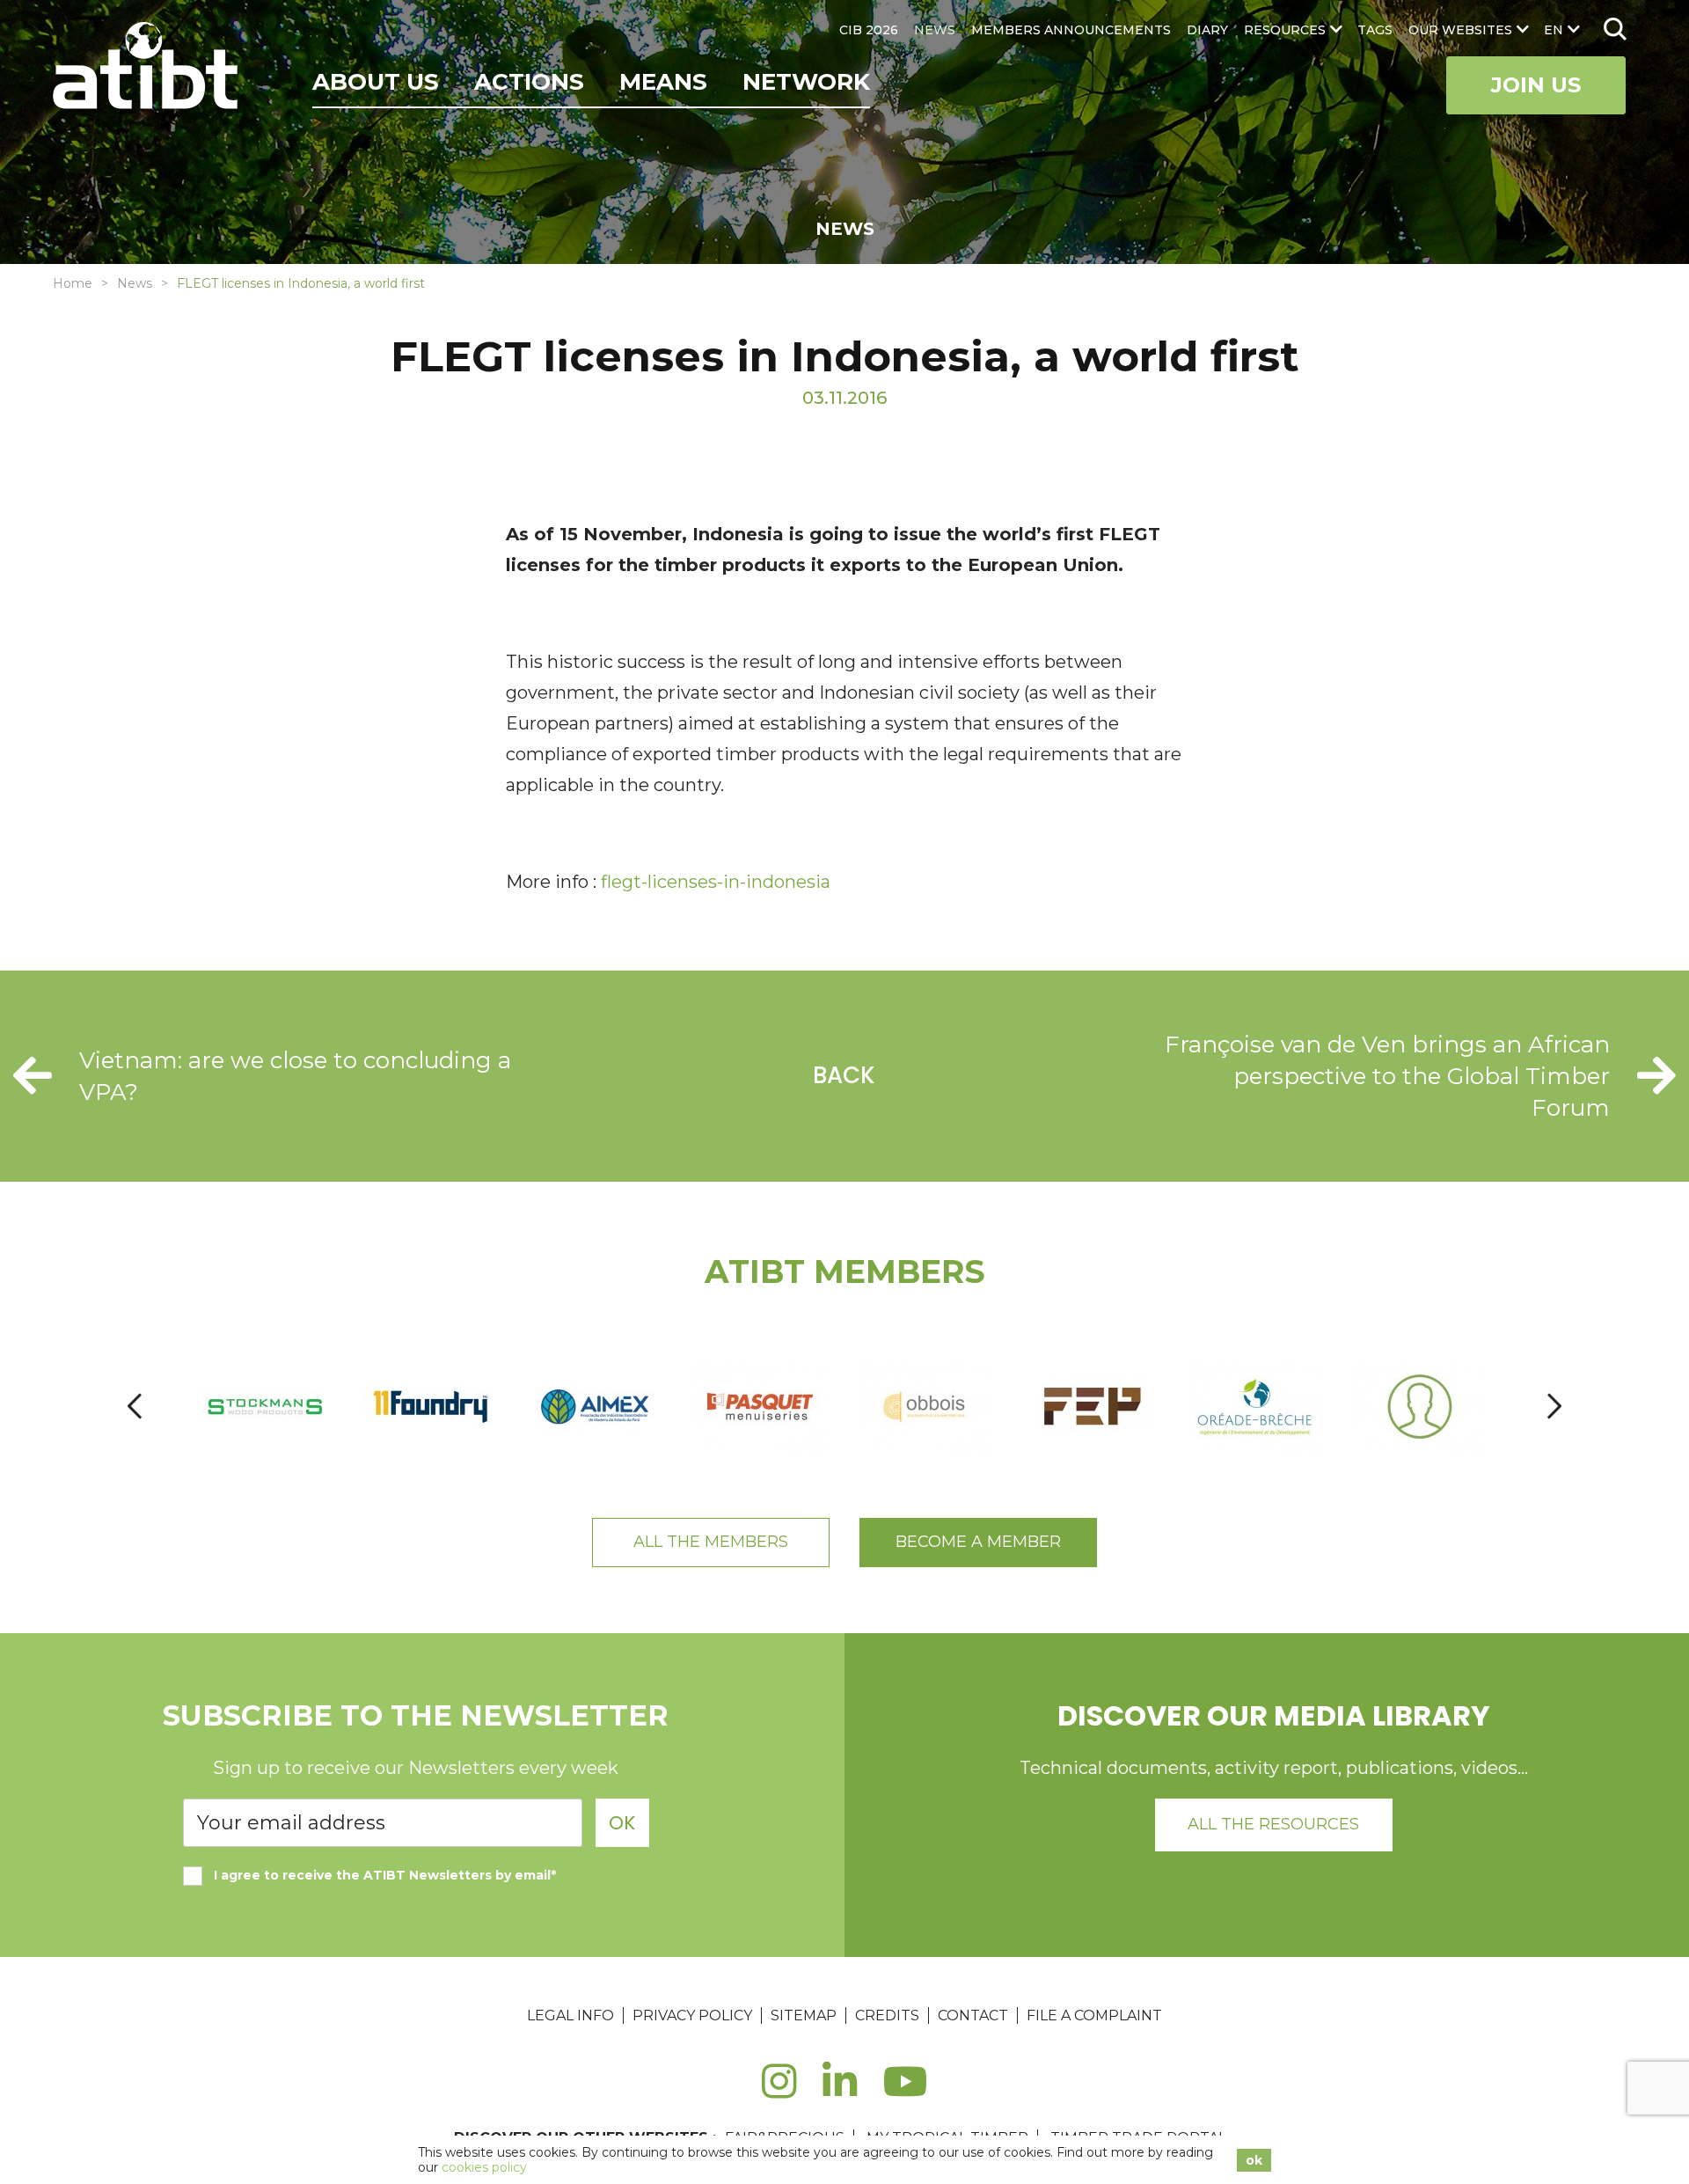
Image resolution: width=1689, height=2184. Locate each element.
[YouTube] (906, 2091)
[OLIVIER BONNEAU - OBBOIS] (926, 1407)
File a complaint (1094, 2015)
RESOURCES (1285, 30)
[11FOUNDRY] (431, 1407)
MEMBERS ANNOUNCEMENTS (1071, 30)
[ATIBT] (147, 68)
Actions (529, 82)
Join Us (1536, 85)
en (1554, 30)
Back (844, 1075)
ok (1254, 2160)
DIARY (1207, 30)
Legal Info (570, 2015)
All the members (711, 1542)
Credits (887, 2015)
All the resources (1273, 1824)
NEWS (935, 30)
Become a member (978, 1542)
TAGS (1375, 30)
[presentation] (135, 1407)
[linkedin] (840, 2091)
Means (663, 82)
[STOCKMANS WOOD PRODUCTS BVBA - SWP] (267, 1407)
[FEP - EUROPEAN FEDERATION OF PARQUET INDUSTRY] (1091, 1407)
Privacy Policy (692, 2015)
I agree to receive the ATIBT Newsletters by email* (385, 1875)
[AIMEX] (596, 1407)
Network (806, 82)
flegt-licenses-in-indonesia (716, 882)
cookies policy (484, 2167)
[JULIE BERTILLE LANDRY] (1421, 1407)
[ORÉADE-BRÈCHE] (1256, 1407)
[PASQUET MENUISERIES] (761, 1407)
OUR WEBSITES (1460, 30)
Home (73, 283)
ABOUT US (376, 82)
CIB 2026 (869, 30)
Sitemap (804, 2015)
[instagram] (779, 2091)
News (135, 283)
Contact (973, 2015)
